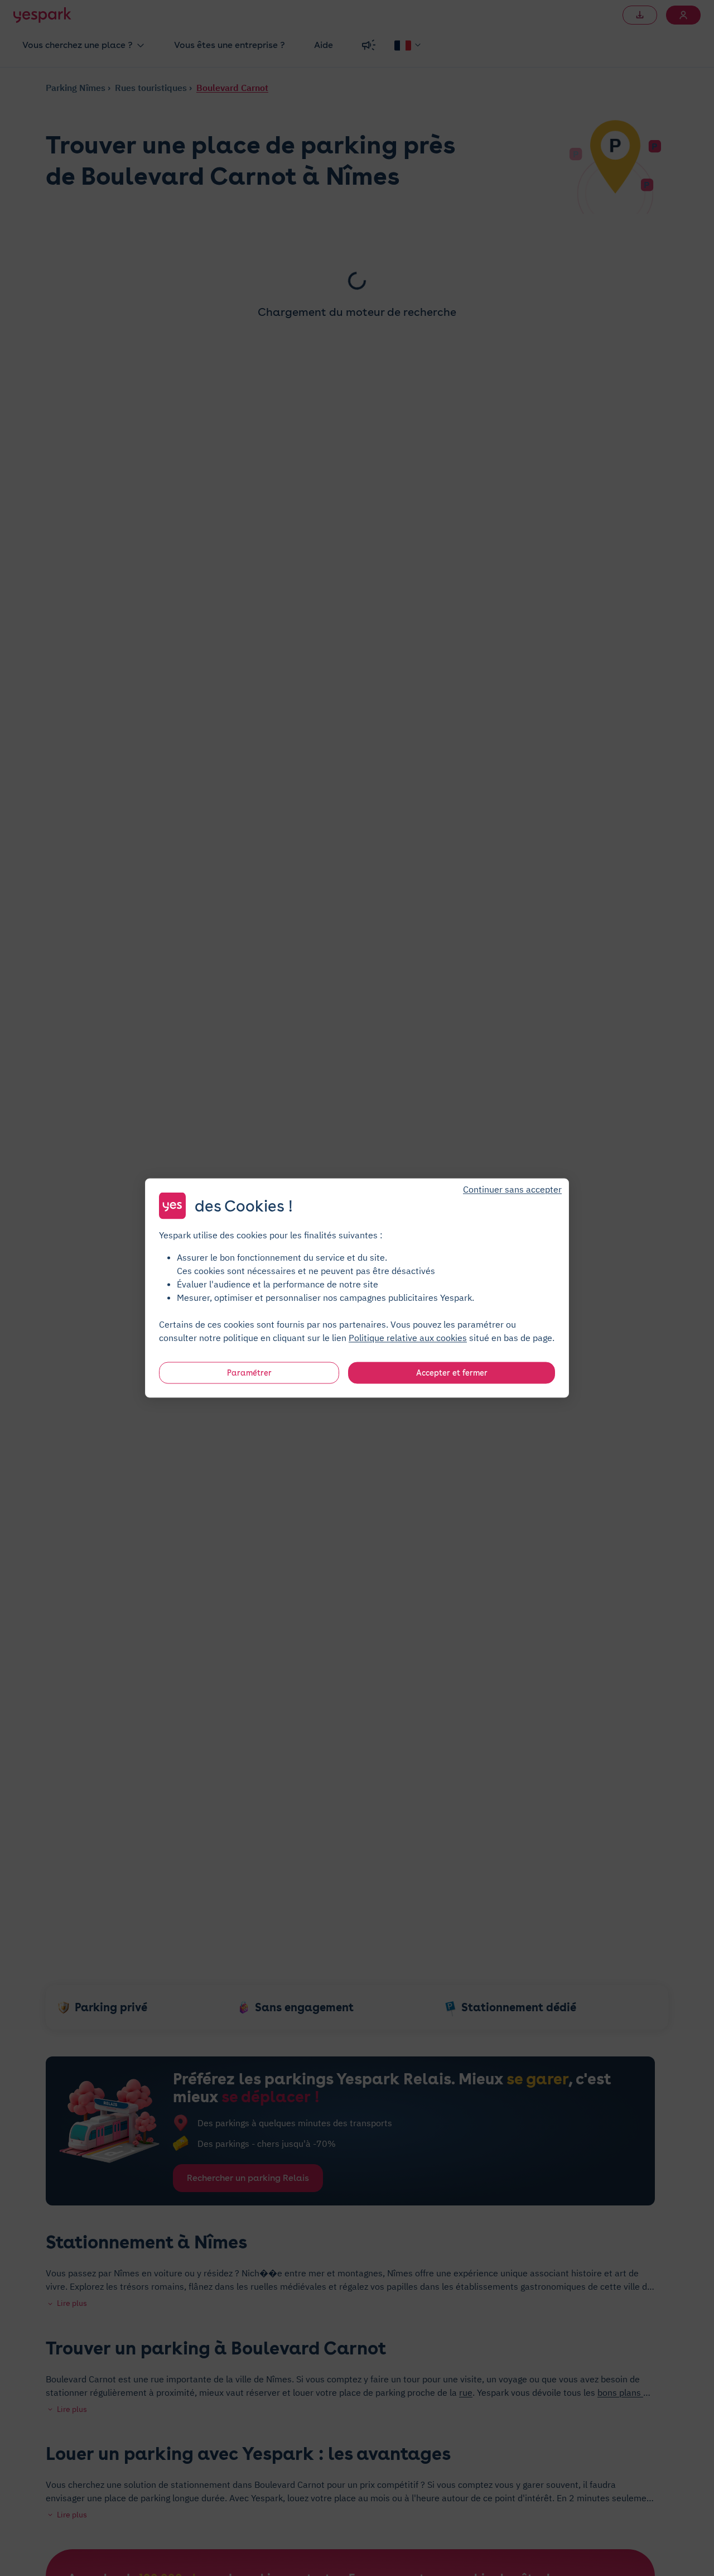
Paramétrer (249, 1373)
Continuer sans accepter (512, 1189)
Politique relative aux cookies (408, 1338)
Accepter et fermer (452, 1373)
